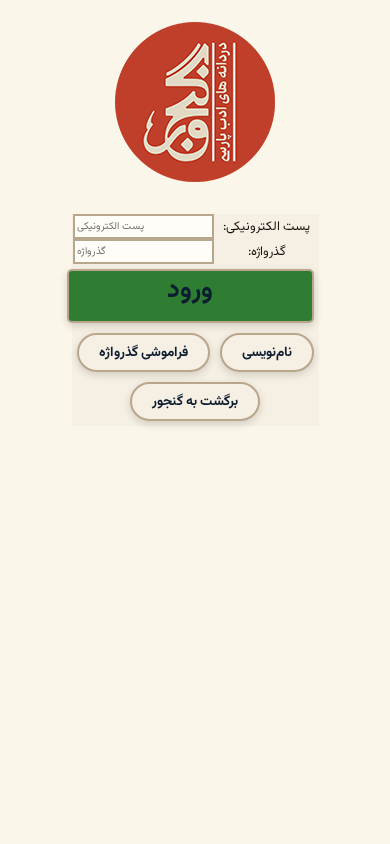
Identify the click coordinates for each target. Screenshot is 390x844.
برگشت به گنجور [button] (195, 401)
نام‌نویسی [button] (267, 352)
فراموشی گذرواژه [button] (143, 352)
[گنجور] (195, 102)
